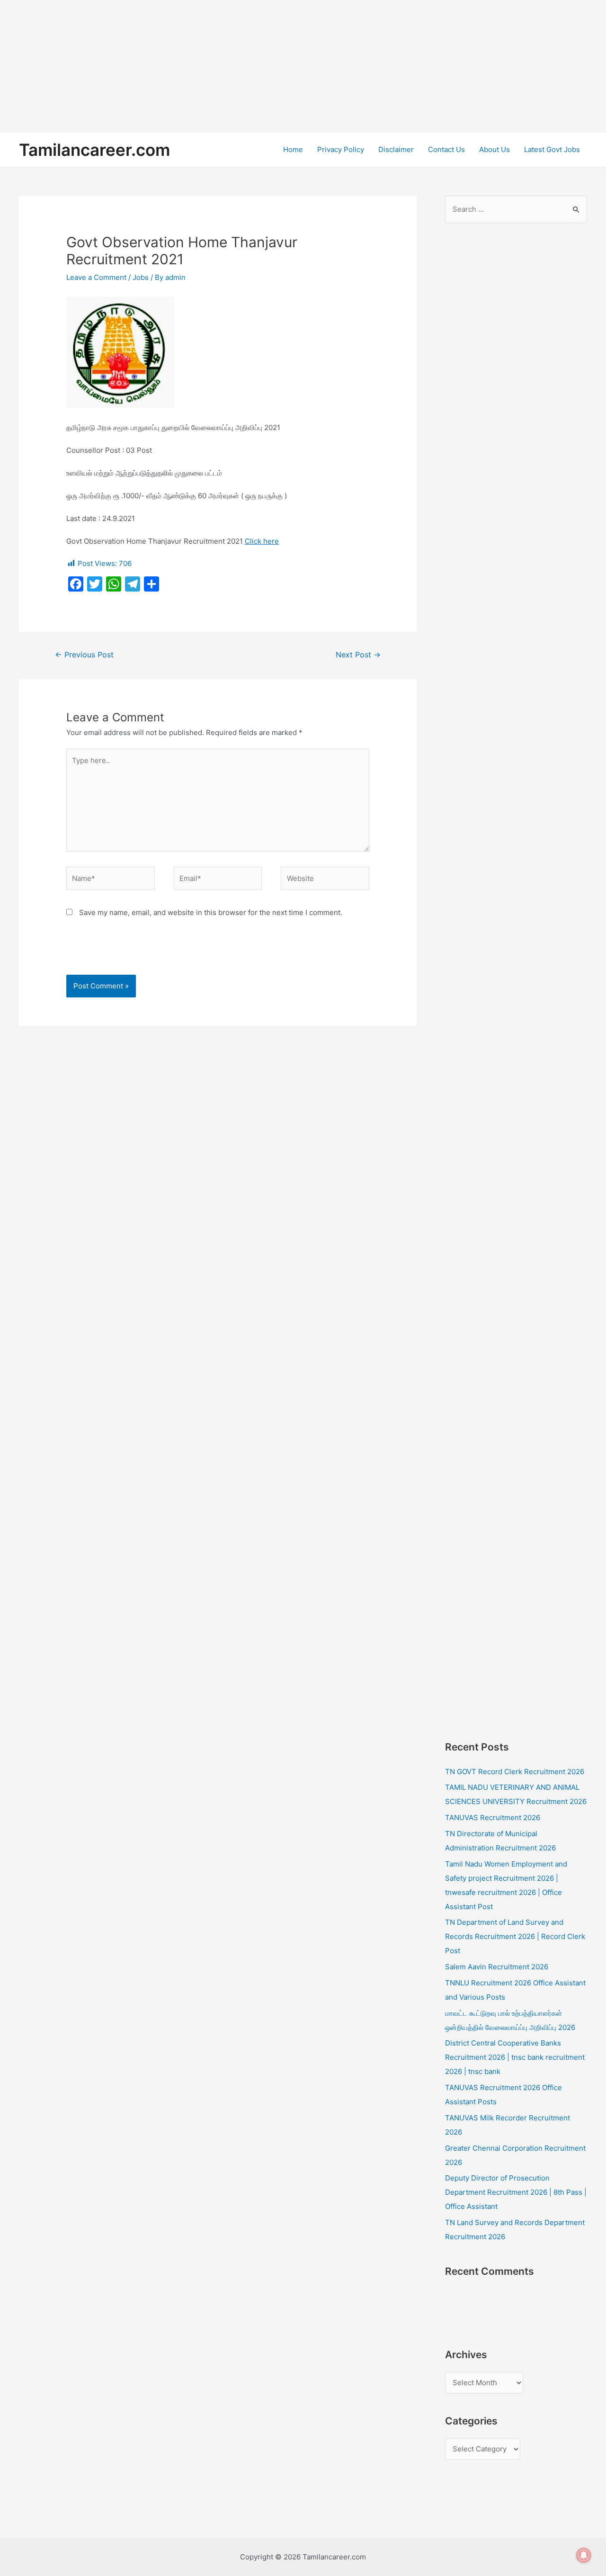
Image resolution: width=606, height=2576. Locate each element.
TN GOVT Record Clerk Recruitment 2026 (515, 1772)
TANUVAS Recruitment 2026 (493, 1818)
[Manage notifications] (584, 2555)
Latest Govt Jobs (552, 149)
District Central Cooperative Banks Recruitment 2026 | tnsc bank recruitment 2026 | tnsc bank (515, 2057)
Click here (262, 541)
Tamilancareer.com (94, 150)
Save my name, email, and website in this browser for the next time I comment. (211, 912)
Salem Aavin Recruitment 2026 (497, 1967)
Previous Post (84, 655)
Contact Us (446, 149)
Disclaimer (396, 149)
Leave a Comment (96, 277)
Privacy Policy (341, 149)
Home (293, 149)
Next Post (358, 655)
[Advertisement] (284, 66)
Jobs (141, 277)
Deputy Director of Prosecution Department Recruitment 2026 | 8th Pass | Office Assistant (516, 2192)
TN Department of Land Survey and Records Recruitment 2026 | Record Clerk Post (515, 1936)
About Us (495, 149)
